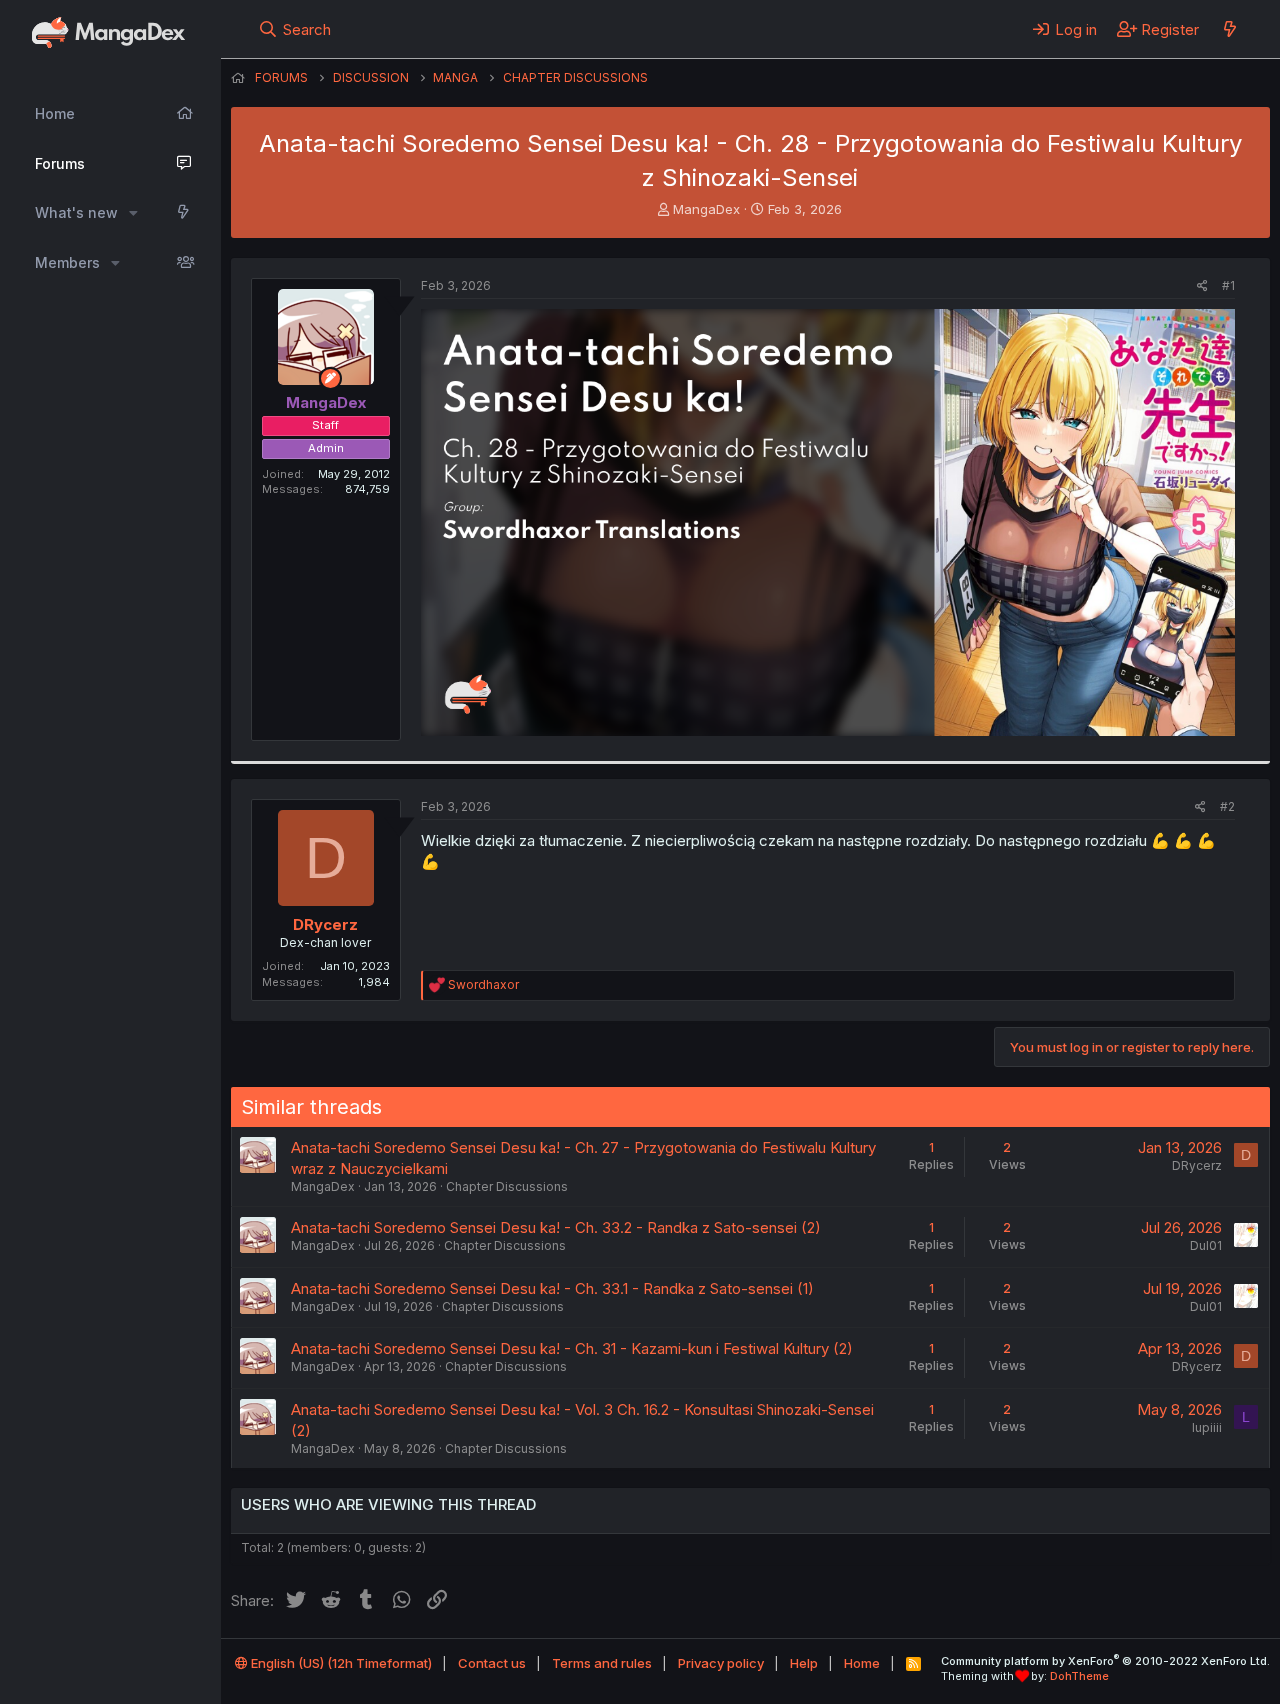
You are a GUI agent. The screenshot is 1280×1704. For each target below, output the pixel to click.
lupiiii (1207, 1427)
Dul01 (1206, 1245)
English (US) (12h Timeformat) (340, 1663)
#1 (1228, 285)
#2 (1227, 806)
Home (55, 113)
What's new (76, 212)
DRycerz (325, 924)
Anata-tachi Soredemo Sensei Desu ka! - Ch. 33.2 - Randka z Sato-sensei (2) (556, 1227)
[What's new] (1229, 29)
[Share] (1202, 286)
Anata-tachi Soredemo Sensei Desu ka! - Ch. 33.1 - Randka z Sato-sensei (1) (552, 1288)
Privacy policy (721, 1663)
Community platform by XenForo (1105, 1661)
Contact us (492, 1663)
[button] (133, 213)
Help (804, 1663)
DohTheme (1079, 1676)
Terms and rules (602, 1663)
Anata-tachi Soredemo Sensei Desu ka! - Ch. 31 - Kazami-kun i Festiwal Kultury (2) (572, 1348)
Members (67, 262)
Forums (60, 163)
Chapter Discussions (507, 1186)
